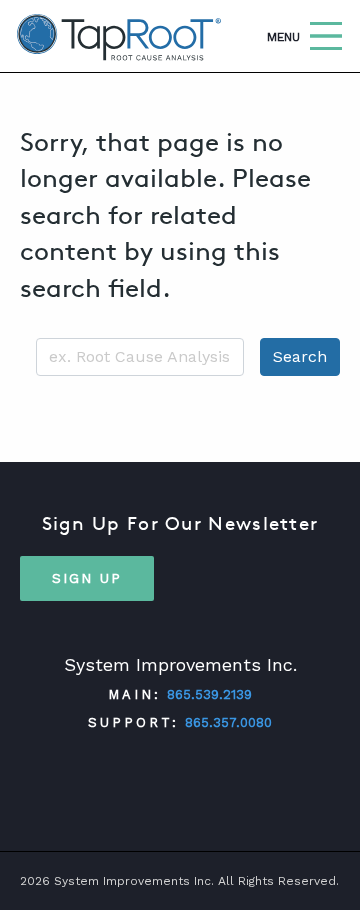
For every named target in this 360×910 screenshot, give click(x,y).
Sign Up (87, 578)
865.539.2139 (209, 694)
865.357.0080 (228, 722)
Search (300, 356)
